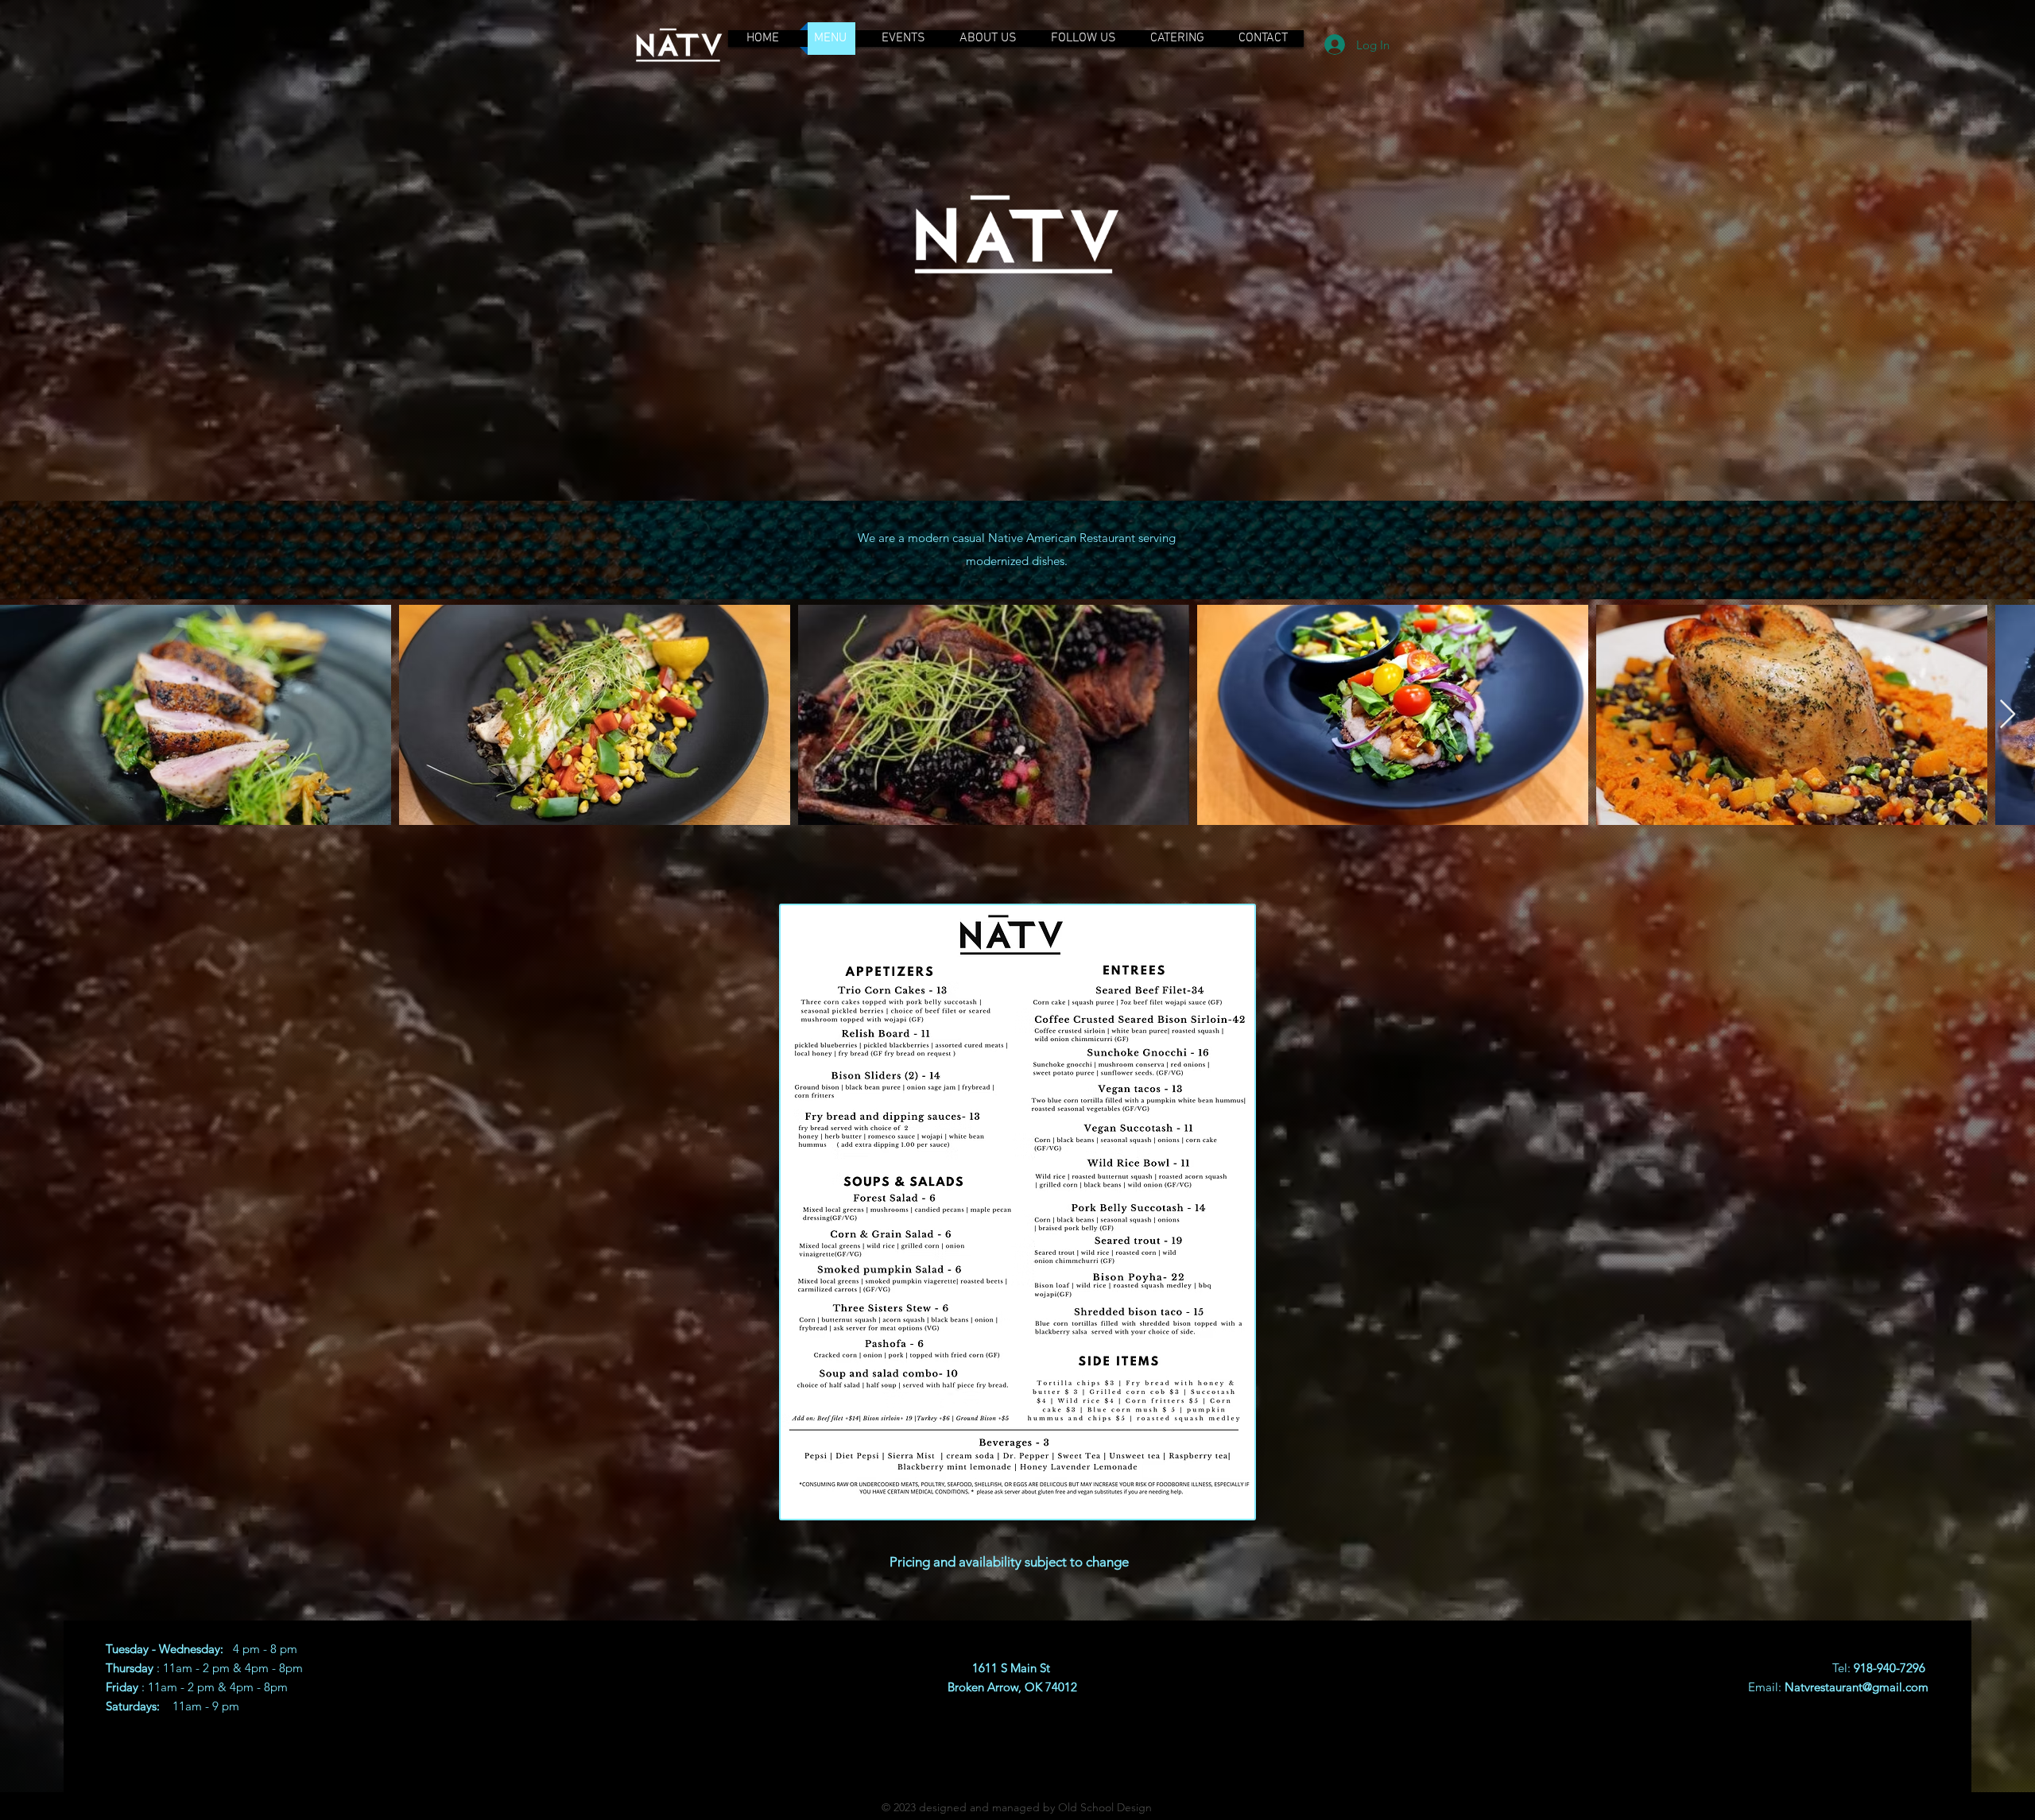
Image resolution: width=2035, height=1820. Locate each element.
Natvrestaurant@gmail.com (1857, 1687)
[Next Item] (2008, 715)
